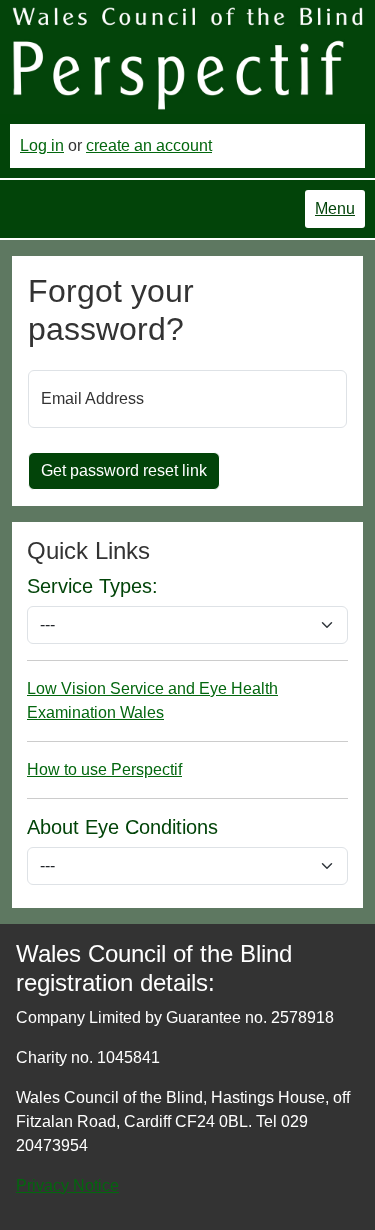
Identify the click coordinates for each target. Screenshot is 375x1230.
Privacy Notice (67, 1185)
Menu (335, 208)
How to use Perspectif (104, 769)
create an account (149, 145)
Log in (42, 145)
